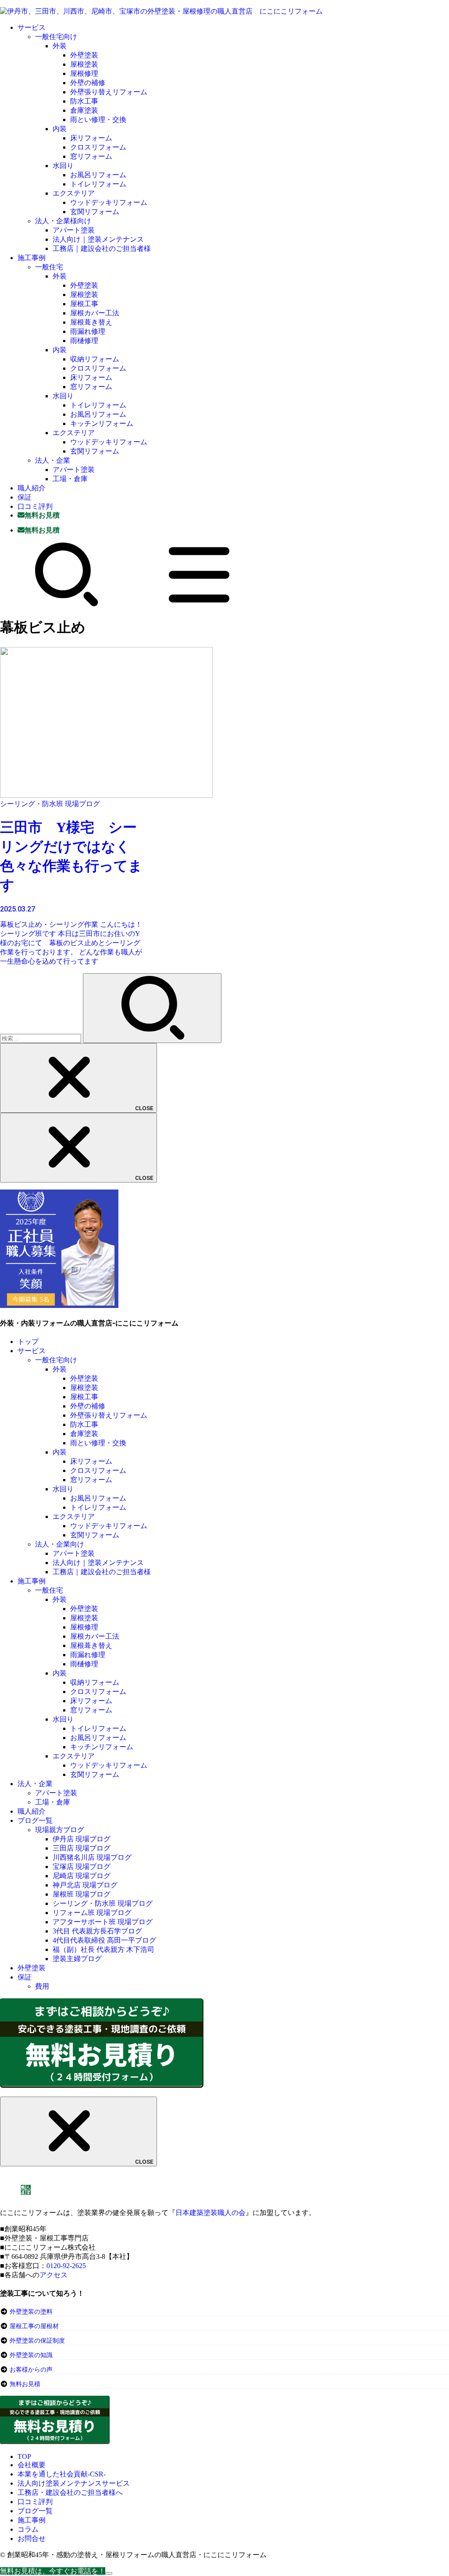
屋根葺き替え (91, 322)
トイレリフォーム (98, 184)
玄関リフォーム (95, 212)
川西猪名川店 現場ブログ (92, 1857)
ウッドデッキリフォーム (109, 202)
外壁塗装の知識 (31, 2355)
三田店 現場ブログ (82, 1848)
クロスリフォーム (98, 147)
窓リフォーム (91, 156)
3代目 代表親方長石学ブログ (97, 1931)
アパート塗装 (74, 230)
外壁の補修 (88, 83)
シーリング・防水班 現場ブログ (103, 1903)
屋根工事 (84, 304)
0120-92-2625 (66, 2266)
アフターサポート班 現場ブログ (103, 1922)
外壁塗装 (84, 55)
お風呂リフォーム (98, 175)
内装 (60, 129)
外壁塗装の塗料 (31, 2312)
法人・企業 (53, 460)
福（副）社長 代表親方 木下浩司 (103, 1949)
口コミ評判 (35, 506)
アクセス (53, 2275)
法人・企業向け (60, 1544)
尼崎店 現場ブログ (82, 1876)
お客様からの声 (31, 2370)
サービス (32, 27)
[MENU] (199, 605)
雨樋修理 (84, 341)
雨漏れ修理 (88, 331)
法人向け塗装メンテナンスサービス (74, 2483)
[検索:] (41, 1038)
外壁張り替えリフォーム (109, 92)
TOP (24, 2456)
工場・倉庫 (70, 479)
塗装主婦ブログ (77, 1959)
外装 (60, 46)
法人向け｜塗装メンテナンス (98, 239)
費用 (42, 1986)
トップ (28, 1342)
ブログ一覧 (35, 1820)
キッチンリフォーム (102, 423)
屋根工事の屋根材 (33, 2326)
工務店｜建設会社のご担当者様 (102, 248)
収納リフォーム (95, 359)
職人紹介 (32, 488)
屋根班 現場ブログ (82, 1894)
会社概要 (32, 2465)
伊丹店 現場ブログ (82, 1839)
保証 (25, 497)
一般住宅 (49, 267)
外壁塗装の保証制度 (37, 2341)
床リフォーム (91, 138)
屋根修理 (84, 73)
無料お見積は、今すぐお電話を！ (53, 2571)
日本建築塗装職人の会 (210, 2213)
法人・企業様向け (63, 221)
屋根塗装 (84, 64)
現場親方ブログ (60, 1830)
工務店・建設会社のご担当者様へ (70, 2492)
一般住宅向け (56, 37)
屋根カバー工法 (95, 313)
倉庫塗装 (84, 110)
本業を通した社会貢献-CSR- (62, 2474)
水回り (63, 166)
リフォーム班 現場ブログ (92, 1913)
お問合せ (32, 2538)
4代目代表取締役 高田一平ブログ (104, 1940)
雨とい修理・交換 (98, 120)
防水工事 (84, 101)
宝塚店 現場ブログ (82, 1867)
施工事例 (32, 258)
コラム (28, 2529)
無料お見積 (25, 2384)
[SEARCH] (67, 605)
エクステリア (74, 193)
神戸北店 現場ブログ (85, 1885)
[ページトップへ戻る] (109, 2573)
